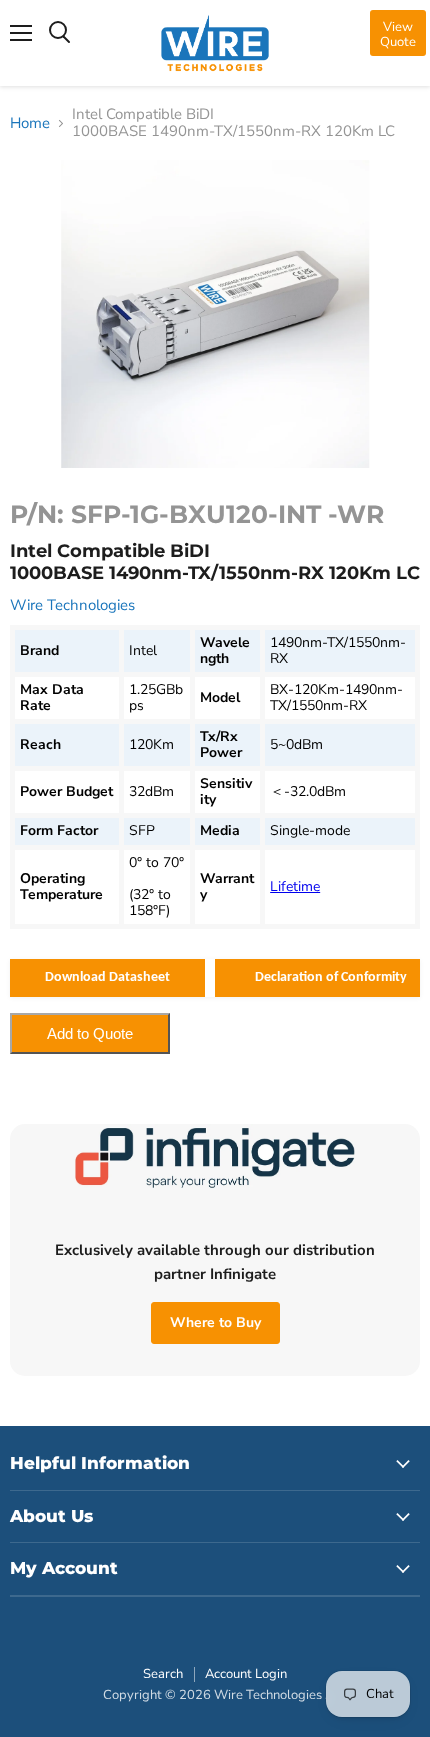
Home (30, 123)
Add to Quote (90, 1033)
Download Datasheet (107, 977)
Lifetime (295, 886)
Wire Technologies (72, 605)
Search (163, 1674)
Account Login (246, 1674)
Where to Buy (215, 1322)
